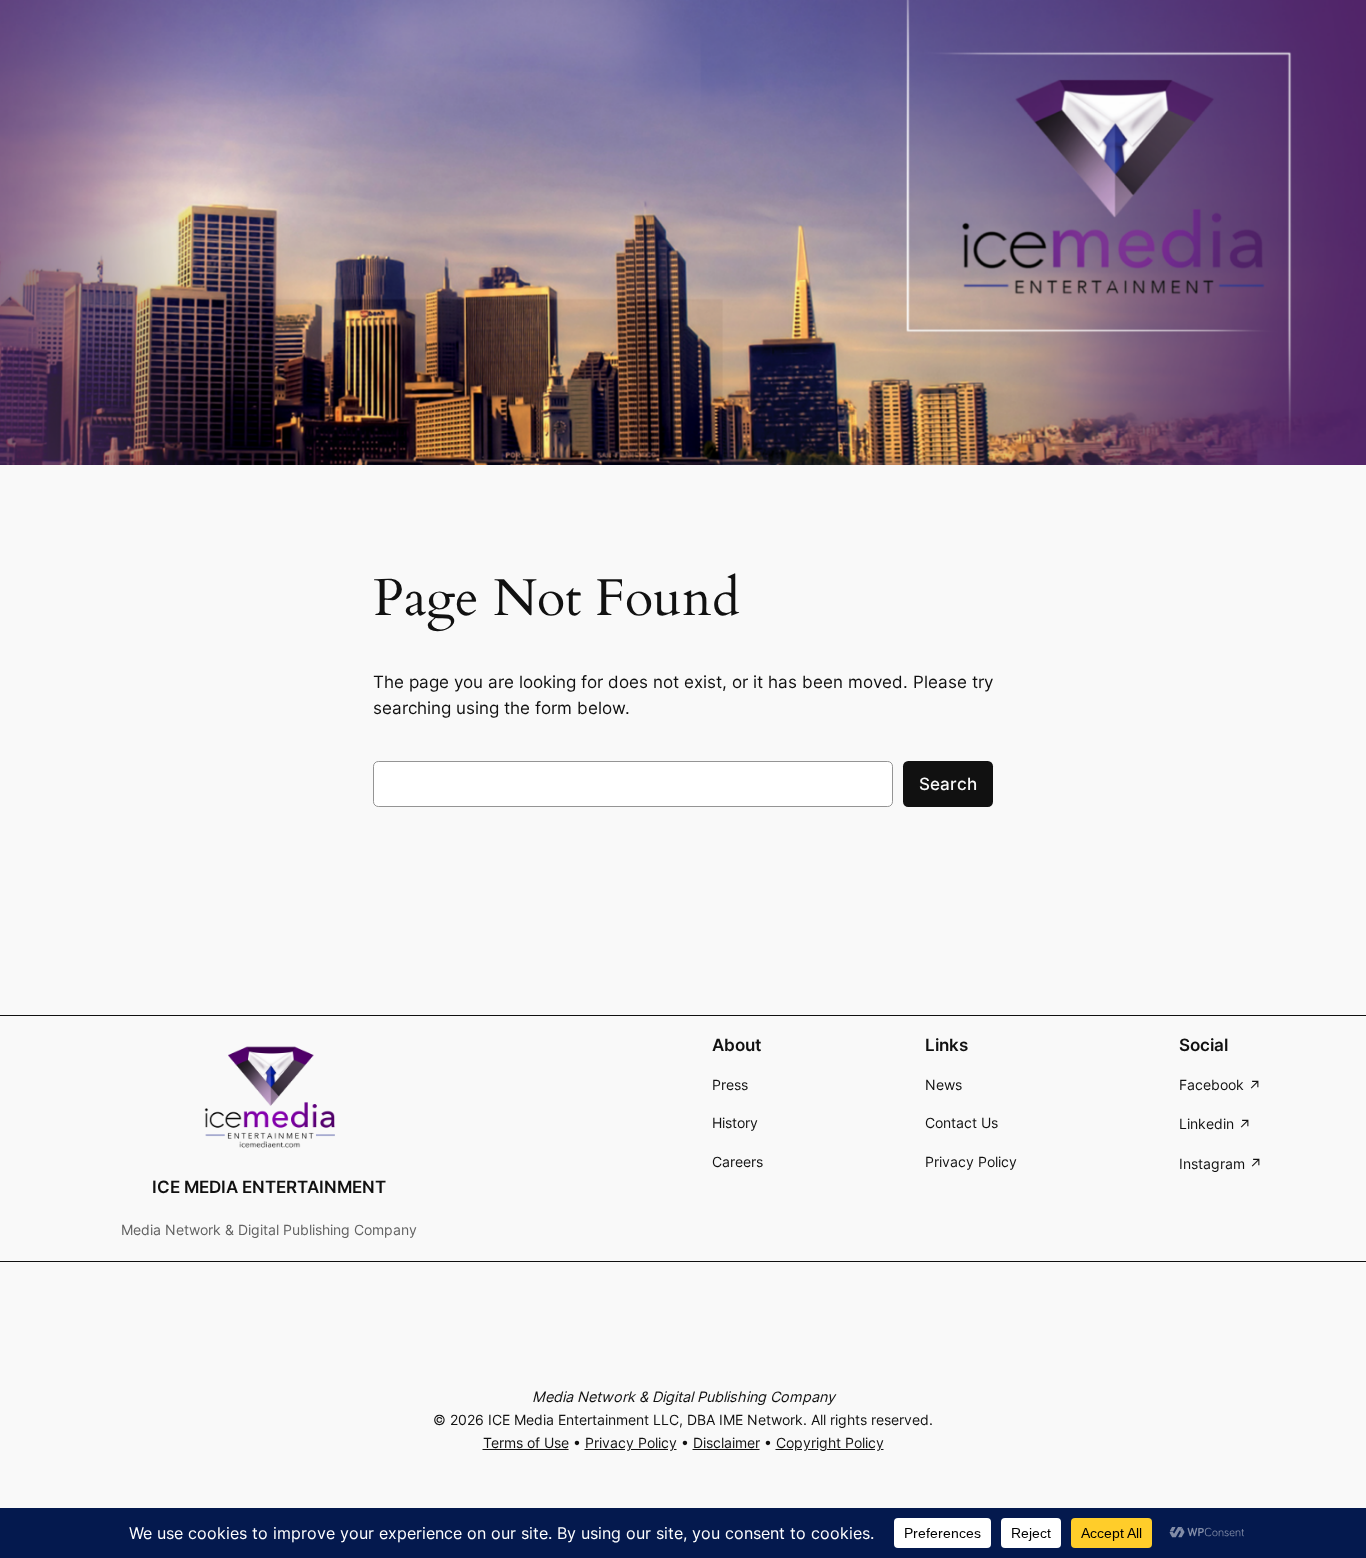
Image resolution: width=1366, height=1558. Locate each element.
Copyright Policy (830, 1442)
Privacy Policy (631, 1442)
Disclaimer (726, 1442)
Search (948, 784)
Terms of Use (526, 1442)
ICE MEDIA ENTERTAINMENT (269, 1187)
